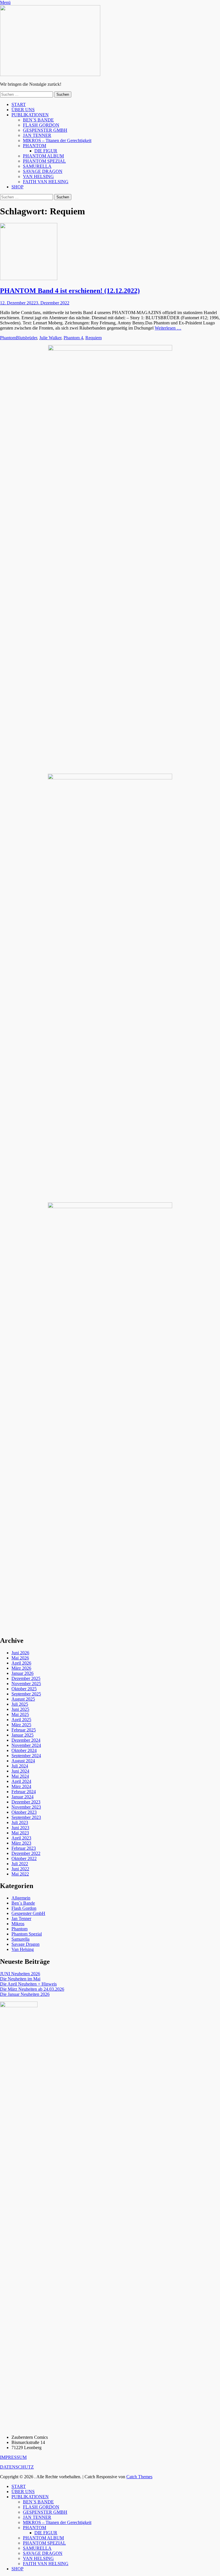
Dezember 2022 (26, 1853)
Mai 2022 (20, 1874)
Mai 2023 (20, 1833)
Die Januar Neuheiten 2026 (25, 1994)
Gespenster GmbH (28, 1913)
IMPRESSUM (13, 2457)
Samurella (20, 1939)
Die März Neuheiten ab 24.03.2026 (32, 1989)
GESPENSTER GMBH (45, 130)
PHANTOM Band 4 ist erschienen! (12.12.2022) (70, 291)
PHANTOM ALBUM (43, 156)
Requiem (94, 338)
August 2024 (23, 1761)
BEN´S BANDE (38, 120)
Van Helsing (23, 1949)
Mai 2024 (20, 1776)
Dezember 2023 (26, 1802)
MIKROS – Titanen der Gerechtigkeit (57, 140)
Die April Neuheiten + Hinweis (28, 1984)
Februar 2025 (24, 1730)
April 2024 (21, 1781)
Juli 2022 (20, 1864)
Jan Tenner (21, 1918)
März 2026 (21, 1668)
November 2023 (26, 1807)
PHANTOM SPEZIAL (44, 161)
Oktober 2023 (24, 1812)
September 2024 (26, 1756)
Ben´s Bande (23, 1903)
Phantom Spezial (27, 1934)
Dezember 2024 (26, 1740)
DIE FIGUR (46, 151)
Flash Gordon (24, 1908)
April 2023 (21, 1838)
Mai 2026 (20, 1658)
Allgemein (21, 1898)
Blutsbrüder (26, 338)
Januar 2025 (22, 1735)
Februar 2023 (24, 1848)
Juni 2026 (20, 1653)
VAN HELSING (38, 176)
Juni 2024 (20, 1771)
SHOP (17, 187)
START (19, 104)
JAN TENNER (37, 135)
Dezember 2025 (26, 1678)
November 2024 (26, 1745)
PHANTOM (35, 146)
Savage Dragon (25, 1944)
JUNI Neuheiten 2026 (20, 1974)
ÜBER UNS (23, 110)
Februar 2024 (24, 1792)
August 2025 (23, 1699)
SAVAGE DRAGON (43, 171)
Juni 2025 (20, 1709)
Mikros (18, 1924)
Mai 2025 (20, 1714)
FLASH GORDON (41, 125)
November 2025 (26, 1684)
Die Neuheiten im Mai (20, 1979)
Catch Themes (139, 2477)
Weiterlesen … (168, 328)
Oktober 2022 (24, 1858)
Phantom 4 (73, 338)
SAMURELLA (37, 166)
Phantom (8, 338)
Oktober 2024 (24, 1750)
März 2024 (21, 1786)
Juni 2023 (20, 1828)
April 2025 (21, 1720)
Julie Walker (50, 338)
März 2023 (21, 1843)
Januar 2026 (22, 1673)
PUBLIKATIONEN (30, 115)
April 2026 (21, 1663)
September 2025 (26, 1694)
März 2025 (21, 1725)
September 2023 (26, 1817)
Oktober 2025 (24, 1689)
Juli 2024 (20, 1766)
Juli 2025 (20, 1704)
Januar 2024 (22, 1797)
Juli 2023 (20, 1822)
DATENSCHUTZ (17, 2467)
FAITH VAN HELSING (46, 182)
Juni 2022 (20, 1869)
